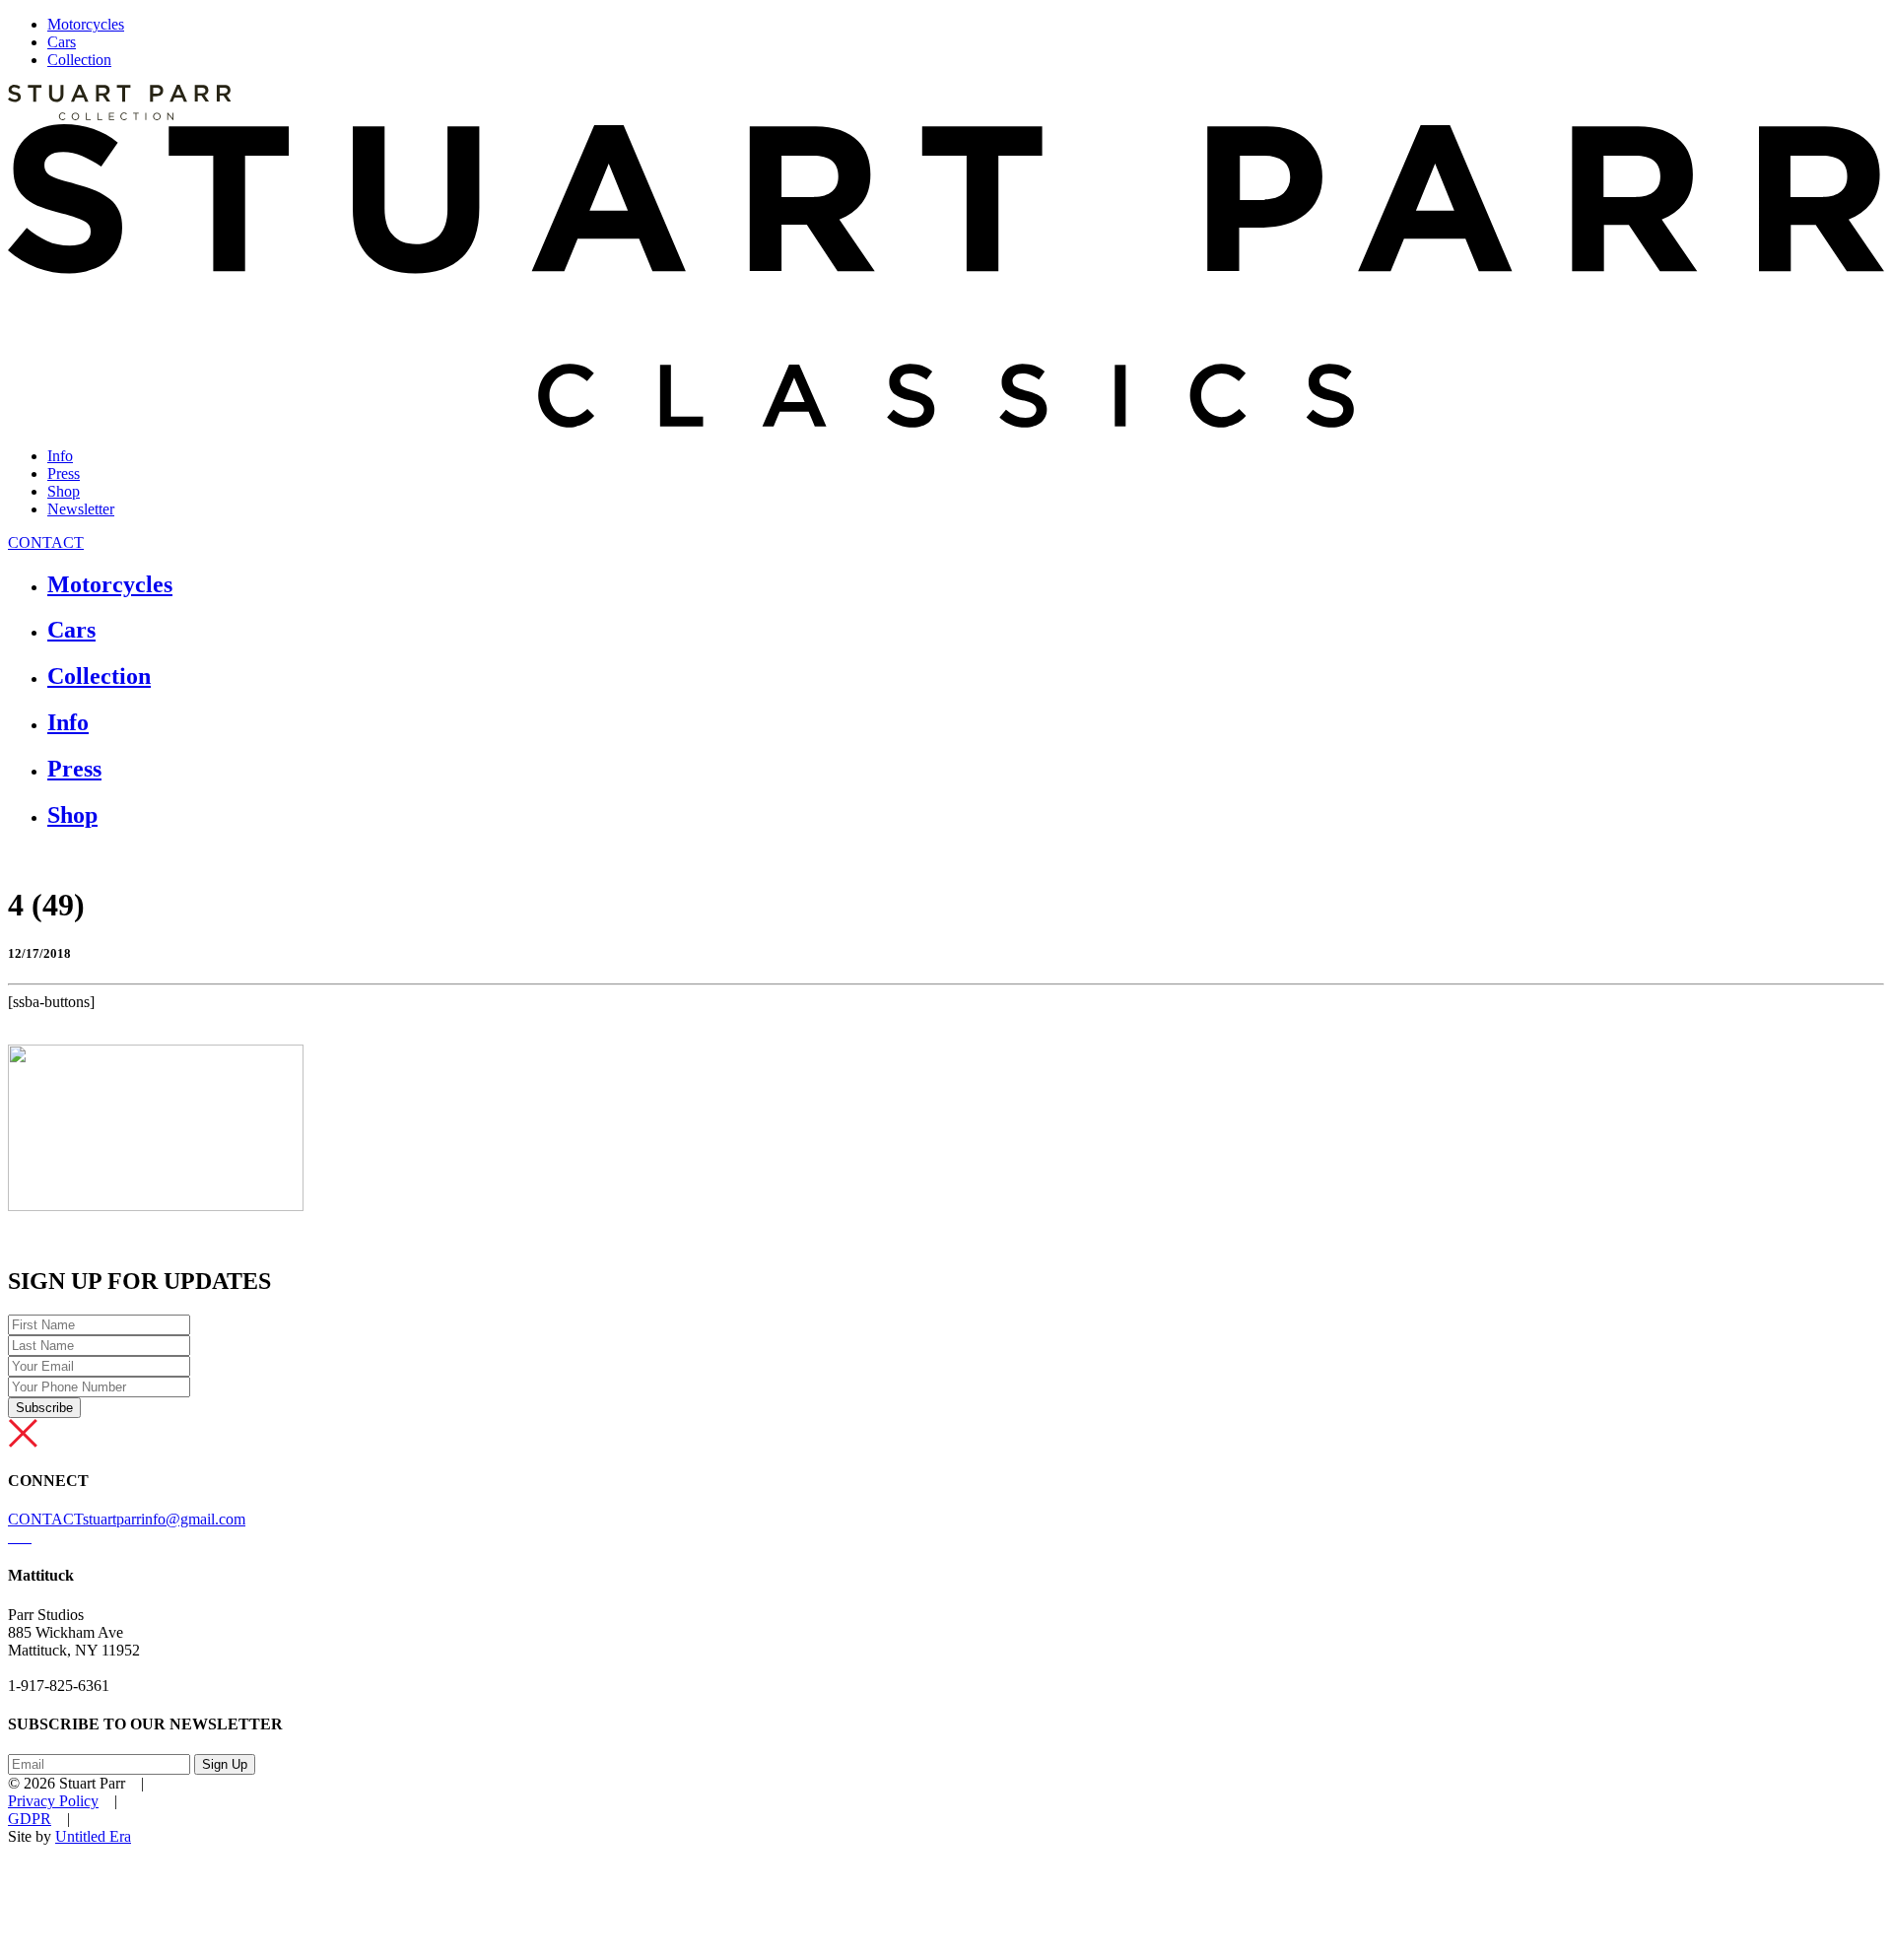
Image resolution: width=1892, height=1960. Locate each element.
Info (60, 456)
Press (64, 473)
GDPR (30, 1819)
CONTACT (46, 542)
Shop (64, 491)
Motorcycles (86, 24)
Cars (62, 42)
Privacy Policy (53, 1801)
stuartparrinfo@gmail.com (164, 1519)
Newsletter (81, 509)
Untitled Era (93, 1836)
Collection (79, 60)
